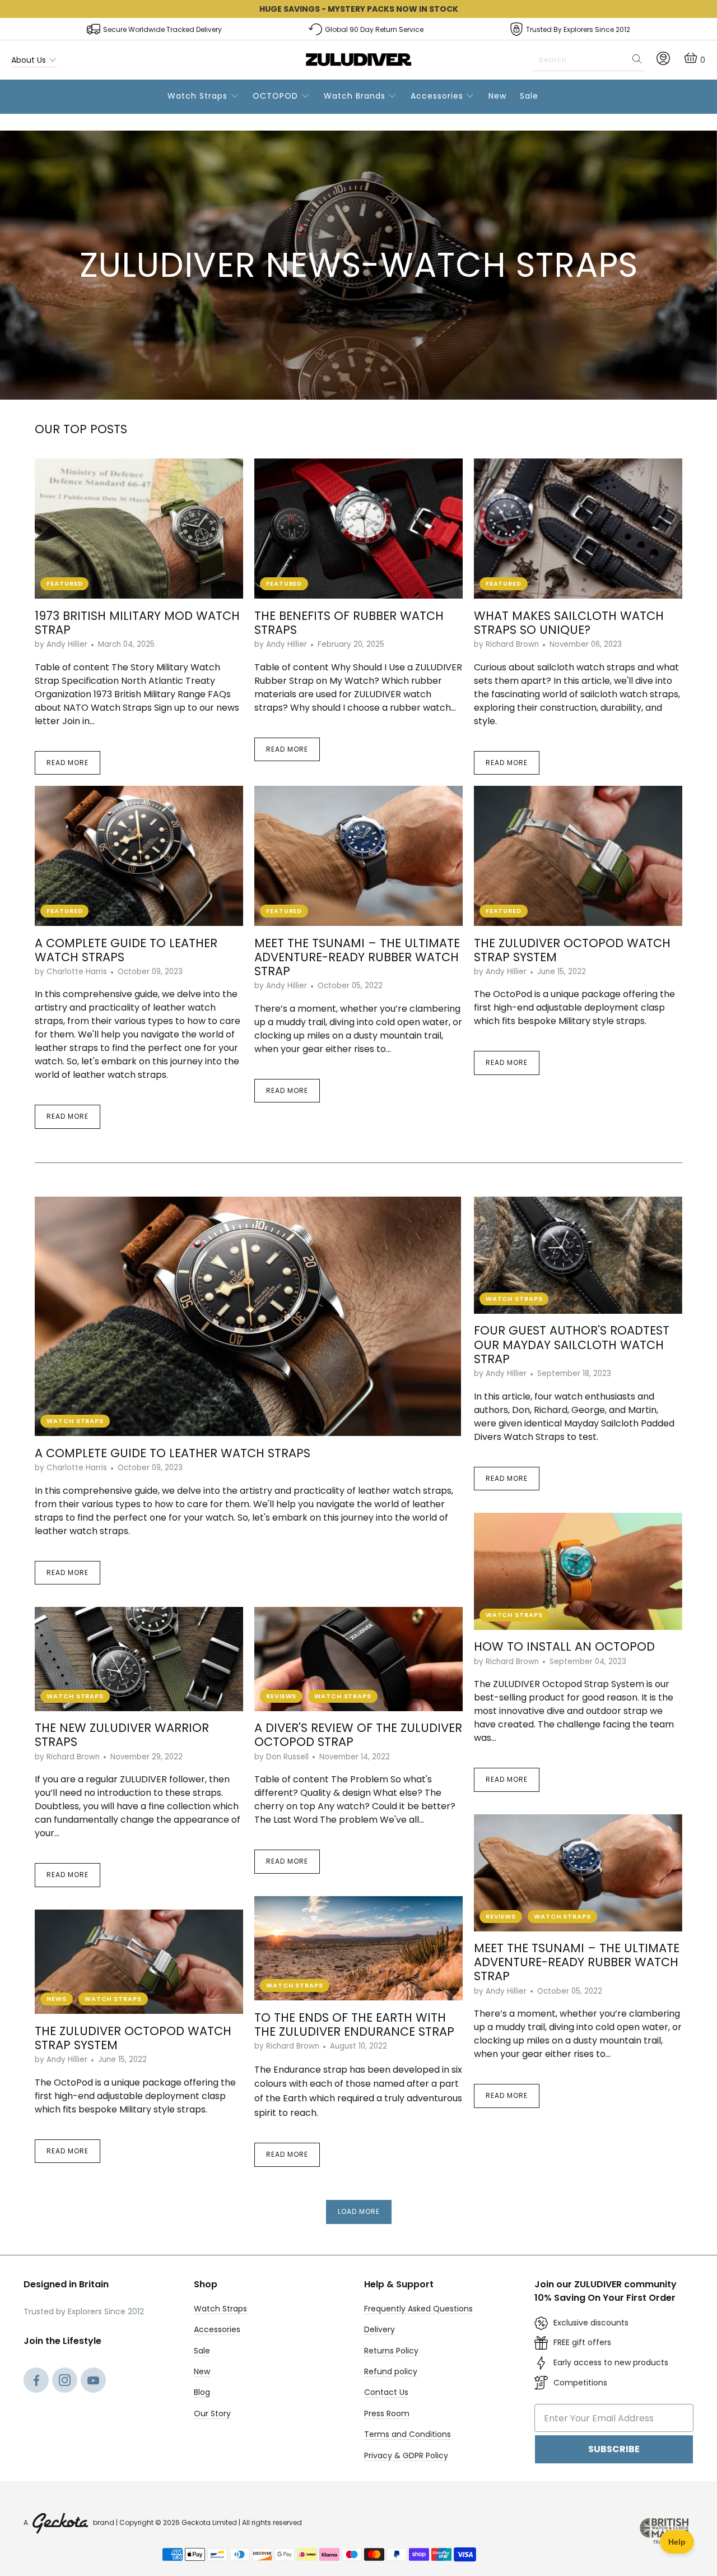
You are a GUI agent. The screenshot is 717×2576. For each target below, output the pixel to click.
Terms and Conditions (408, 2434)
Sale (529, 96)
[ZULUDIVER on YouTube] (93, 2382)
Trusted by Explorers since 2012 (578, 29)
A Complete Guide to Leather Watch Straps (126, 950)
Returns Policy (391, 2351)
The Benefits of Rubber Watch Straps (349, 623)
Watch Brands (356, 96)
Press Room (387, 2413)
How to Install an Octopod (564, 1646)
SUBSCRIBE (614, 2449)
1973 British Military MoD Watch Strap (137, 623)
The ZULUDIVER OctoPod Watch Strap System (572, 950)
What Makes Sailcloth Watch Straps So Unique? (569, 623)
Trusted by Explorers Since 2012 (84, 2311)
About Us (30, 60)
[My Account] (663, 62)
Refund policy (391, 2371)
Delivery (380, 2329)
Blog (202, 2392)
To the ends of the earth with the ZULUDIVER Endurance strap (354, 2024)
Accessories (438, 96)
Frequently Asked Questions (418, 2309)
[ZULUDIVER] (359, 60)
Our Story (212, 2413)
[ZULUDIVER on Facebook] (36, 2382)
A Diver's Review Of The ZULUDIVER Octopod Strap (358, 1735)
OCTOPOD (277, 96)
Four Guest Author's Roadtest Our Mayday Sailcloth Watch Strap (572, 1344)
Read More (67, 763)
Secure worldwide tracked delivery (162, 29)
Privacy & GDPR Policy (406, 2455)
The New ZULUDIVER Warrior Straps (122, 1735)
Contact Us (386, 2392)
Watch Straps (199, 96)
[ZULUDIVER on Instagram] (65, 2382)
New (497, 96)
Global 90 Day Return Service (374, 29)
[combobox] (589, 60)
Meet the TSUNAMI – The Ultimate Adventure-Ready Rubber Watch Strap (357, 957)
